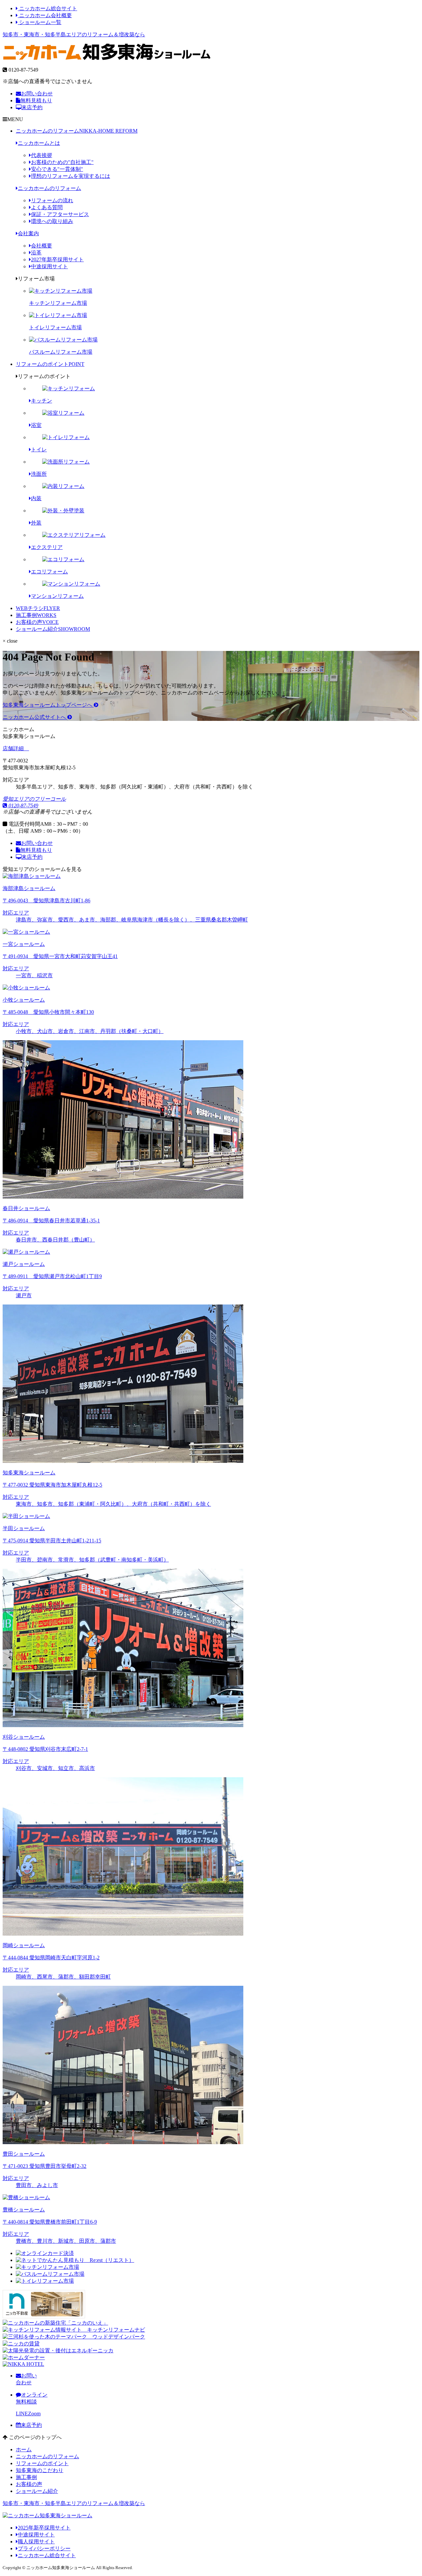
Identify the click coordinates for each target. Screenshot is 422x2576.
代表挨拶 (42, 155)
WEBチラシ (38, 608)
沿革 (36, 253)
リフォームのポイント (50, 364)
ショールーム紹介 (53, 629)
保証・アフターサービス (60, 214)
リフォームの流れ (52, 200)
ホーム (24, 2449)
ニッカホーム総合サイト (47, 8)
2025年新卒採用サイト (44, 2528)
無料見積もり (36, 100)
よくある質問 (47, 207)
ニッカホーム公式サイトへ (35, 717)
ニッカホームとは (39, 143)
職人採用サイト (36, 2542)
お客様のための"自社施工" (62, 162)
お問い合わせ (37, 94)
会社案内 (28, 233)
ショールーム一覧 (40, 22)
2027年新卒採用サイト (57, 259)
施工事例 (36, 615)
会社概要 (42, 246)
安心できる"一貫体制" (57, 169)
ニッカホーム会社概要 (45, 15)
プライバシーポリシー (44, 2548)
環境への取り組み (52, 221)
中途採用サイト (49, 266)
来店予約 (32, 107)
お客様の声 (37, 622)
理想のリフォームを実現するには (71, 176)
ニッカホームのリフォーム (77, 131)
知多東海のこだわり (40, 2470)
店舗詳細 (14, 748)
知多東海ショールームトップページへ (48, 705)
